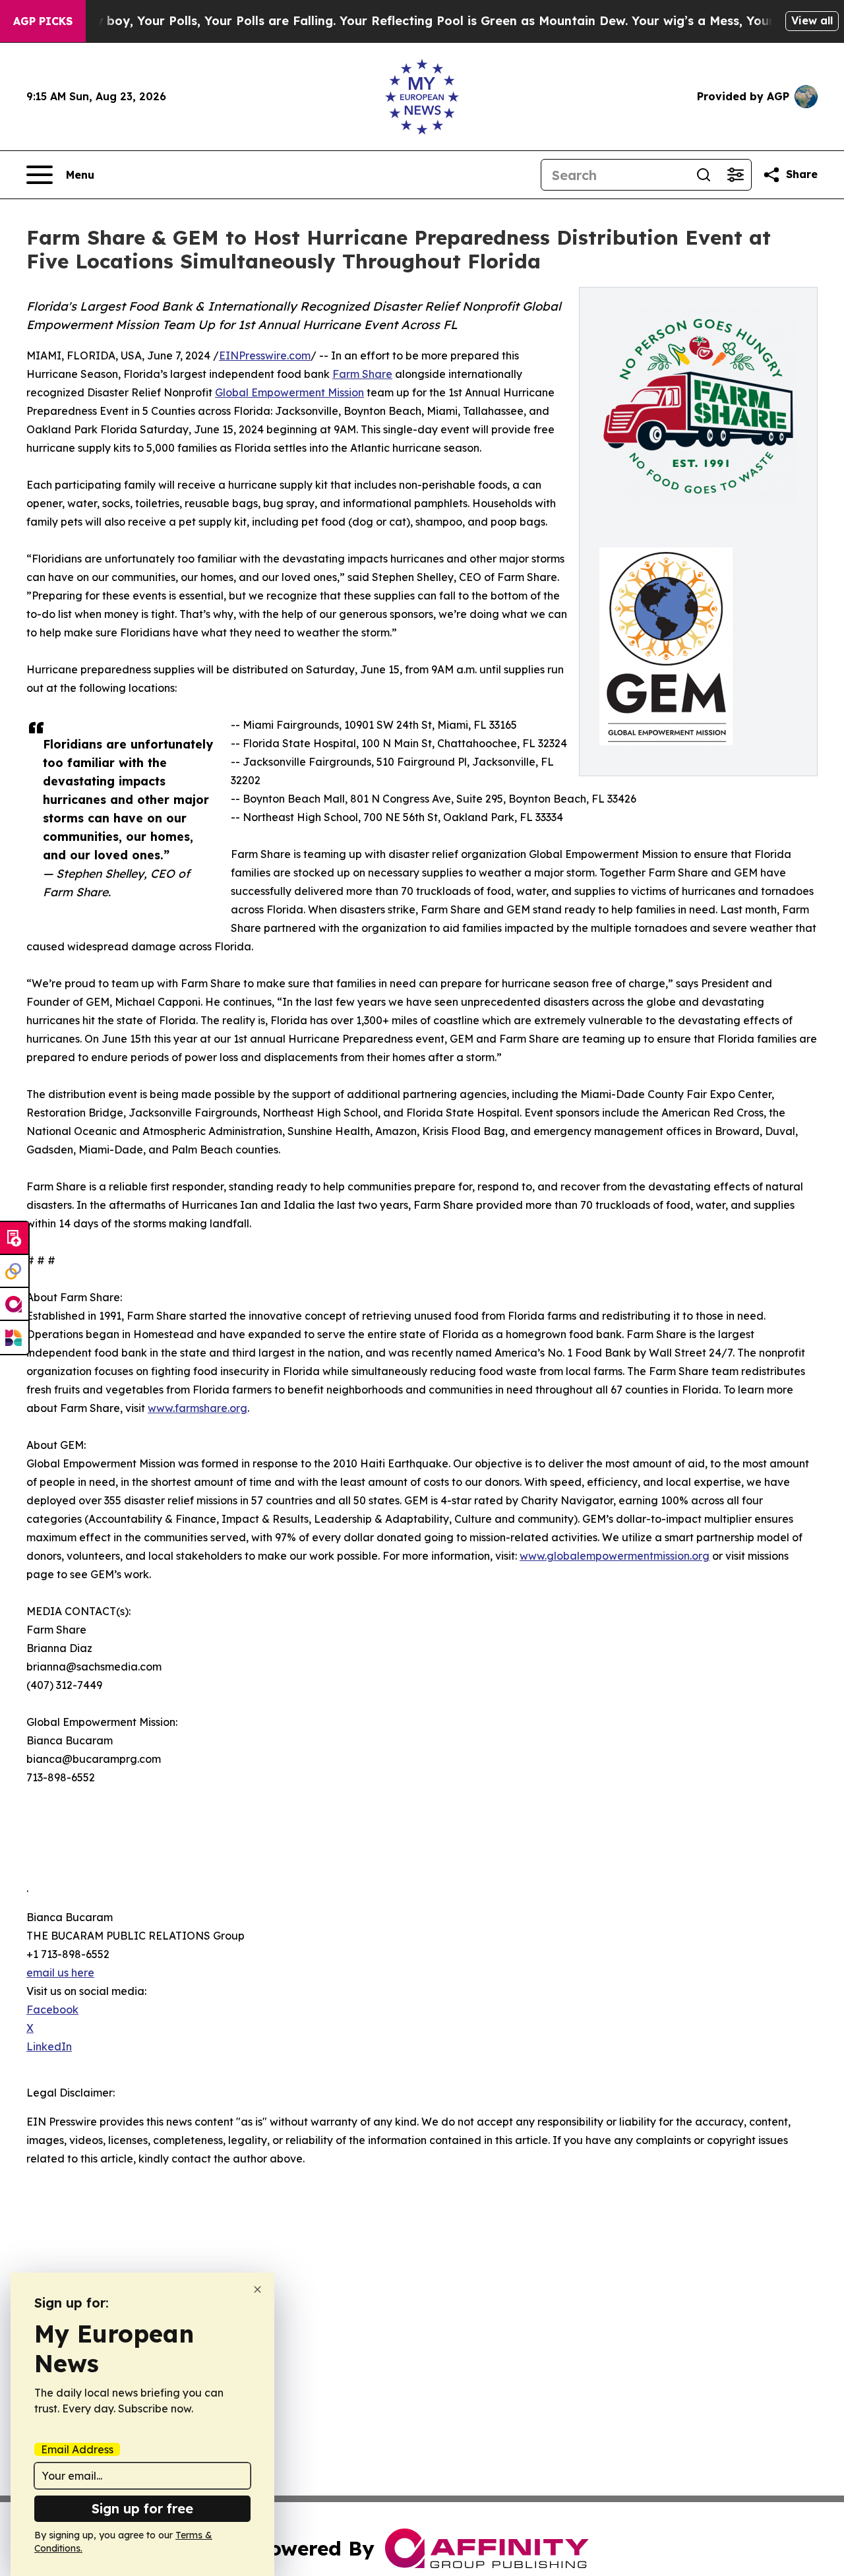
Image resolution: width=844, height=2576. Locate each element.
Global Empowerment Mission (289, 392)
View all (812, 20)
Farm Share (362, 374)
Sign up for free (142, 2508)
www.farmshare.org (197, 1408)
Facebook (52, 2009)
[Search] (704, 175)
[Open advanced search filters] (735, 175)
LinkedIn (49, 2046)
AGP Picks (43, 21)
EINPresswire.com (265, 355)
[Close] (257, 2289)
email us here (60, 1973)
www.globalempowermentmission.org (615, 1556)
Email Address (77, 2449)
